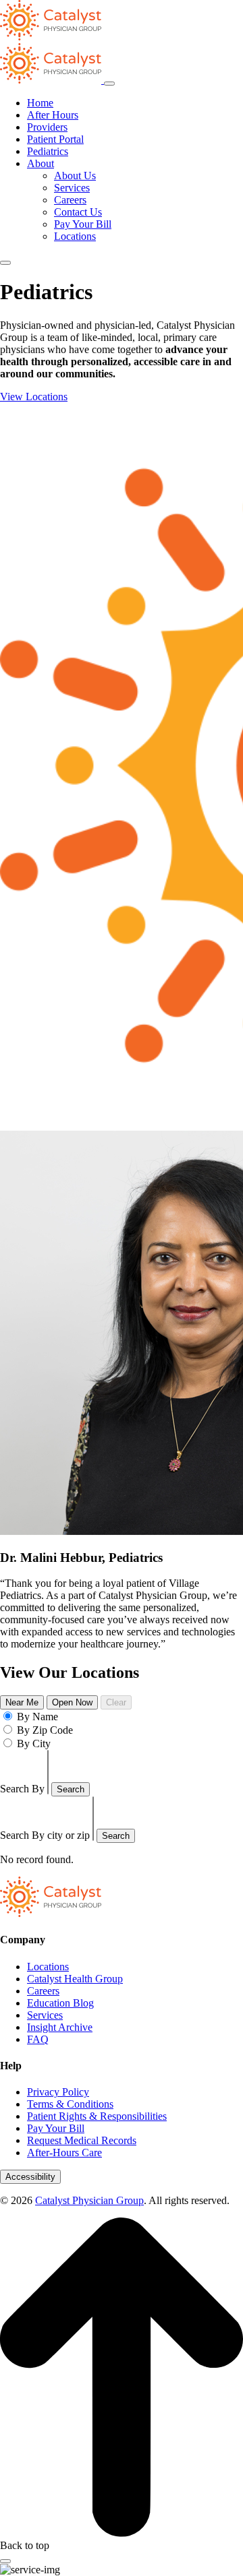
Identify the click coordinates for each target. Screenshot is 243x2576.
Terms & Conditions (70, 2104)
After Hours (53, 115)
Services (72, 188)
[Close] (5, 2561)
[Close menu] (109, 84)
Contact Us (78, 212)
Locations (75, 236)
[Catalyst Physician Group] (51, 1913)
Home (40, 103)
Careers (70, 200)
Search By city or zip (45, 1835)
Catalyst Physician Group (89, 2200)
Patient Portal (55, 139)
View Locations (34, 397)
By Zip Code (45, 1730)
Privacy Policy (58, 2092)
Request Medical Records (82, 2140)
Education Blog (60, 2003)
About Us (75, 176)
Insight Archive (60, 2027)
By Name (37, 1717)
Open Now (72, 1702)
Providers (47, 127)
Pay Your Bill (83, 224)
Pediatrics (48, 151)
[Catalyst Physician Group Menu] (52, 80)
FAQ (38, 2039)
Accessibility (30, 2177)
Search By (22, 1789)
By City (34, 1743)
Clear (116, 1702)
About (40, 163)
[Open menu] (5, 263)
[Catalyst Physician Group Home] (51, 37)
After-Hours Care (64, 2153)
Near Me (22, 1702)
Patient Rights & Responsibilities (97, 2116)
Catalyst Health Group (75, 1979)
